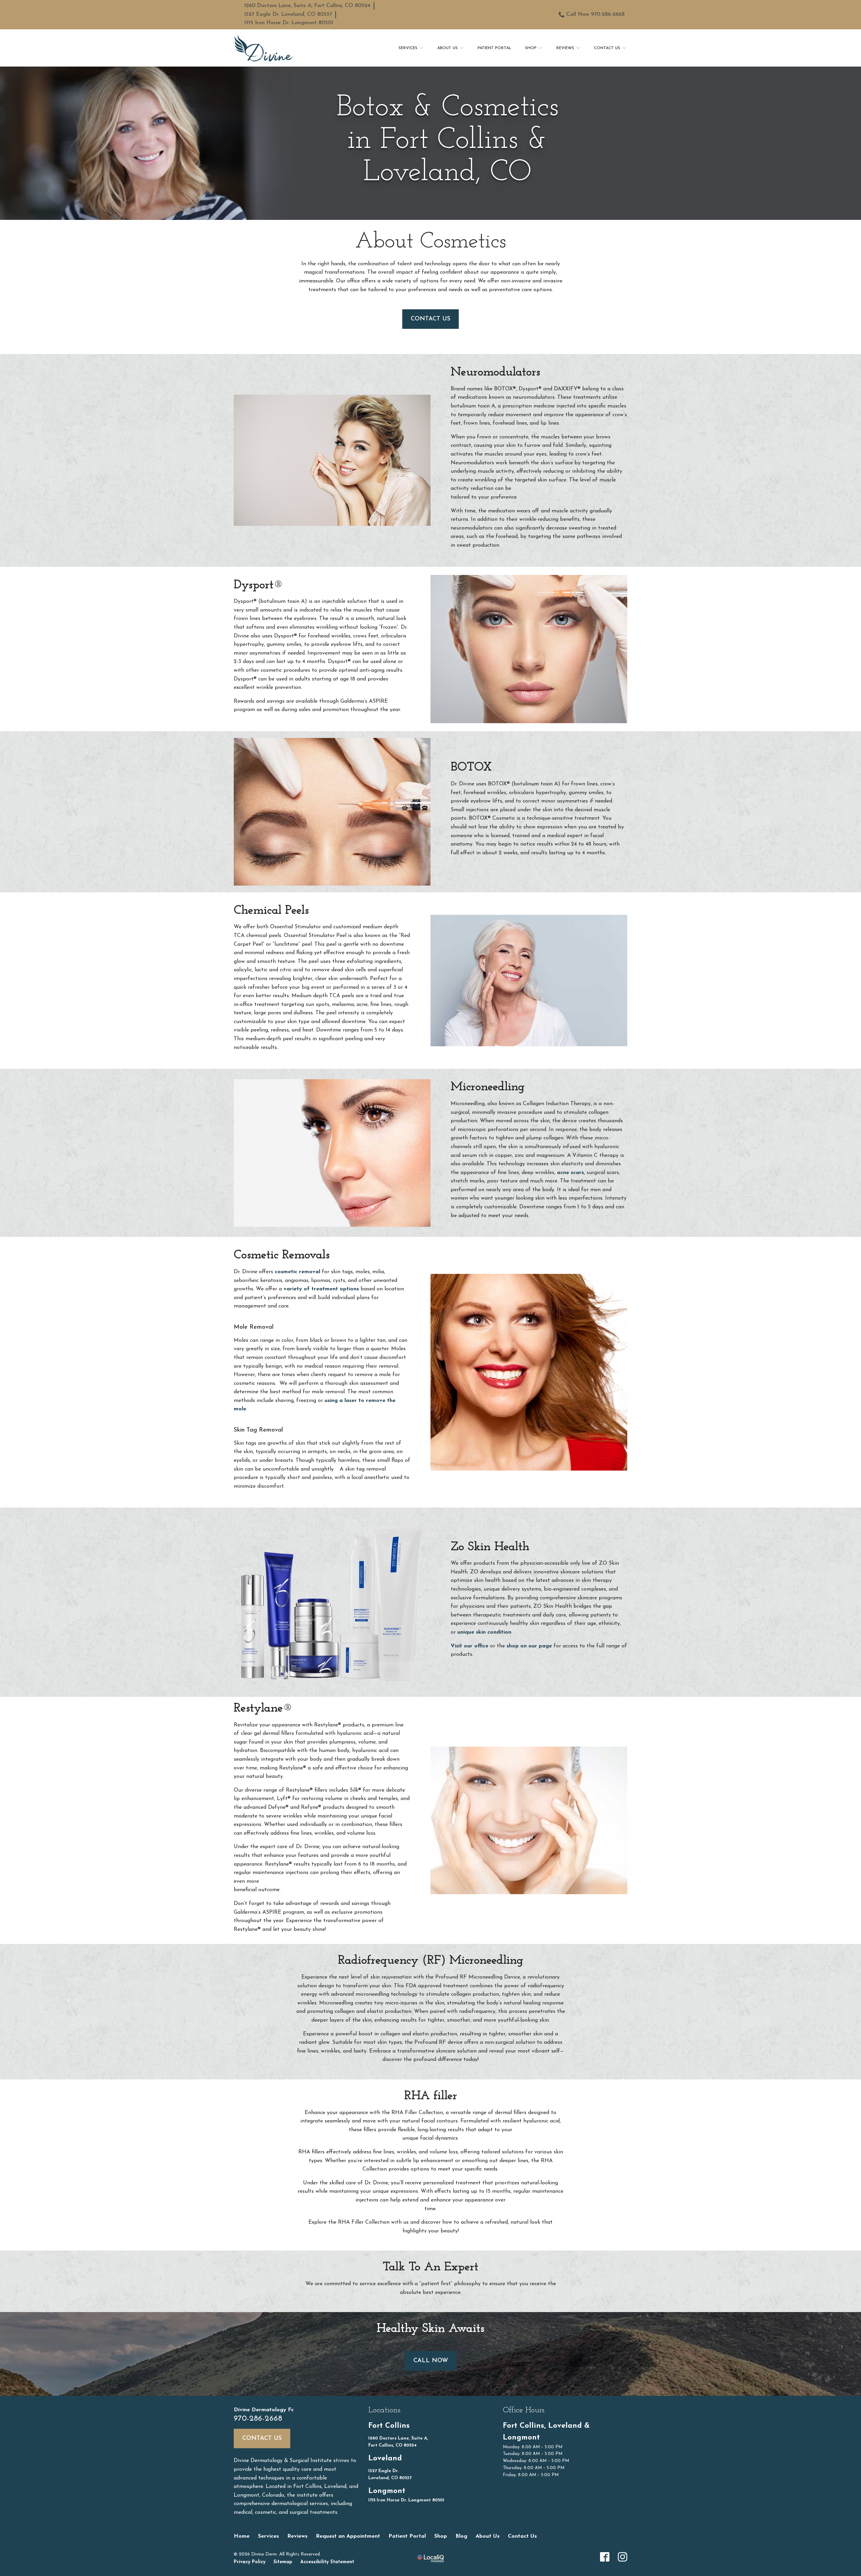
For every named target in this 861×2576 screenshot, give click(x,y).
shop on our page (529, 1646)
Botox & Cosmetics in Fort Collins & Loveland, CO (447, 141)
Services (408, 48)
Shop (531, 48)
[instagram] (623, 2557)
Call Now (431, 2361)
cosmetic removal (297, 1272)
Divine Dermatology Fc (264, 2410)
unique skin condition (484, 1632)
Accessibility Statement (327, 2562)
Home (242, 2536)
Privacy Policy (250, 2562)
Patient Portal (494, 48)
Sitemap (283, 2562)
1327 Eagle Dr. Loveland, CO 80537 (288, 14)
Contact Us (607, 48)
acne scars (570, 1173)
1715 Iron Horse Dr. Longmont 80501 (289, 23)
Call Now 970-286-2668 (595, 14)
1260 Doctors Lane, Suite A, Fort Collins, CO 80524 (307, 6)
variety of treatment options (321, 1289)
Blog (461, 2536)
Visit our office (470, 1646)
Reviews (565, 48)
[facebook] (605, 2557)
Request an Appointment (348, 2536)
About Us (447, 48)
